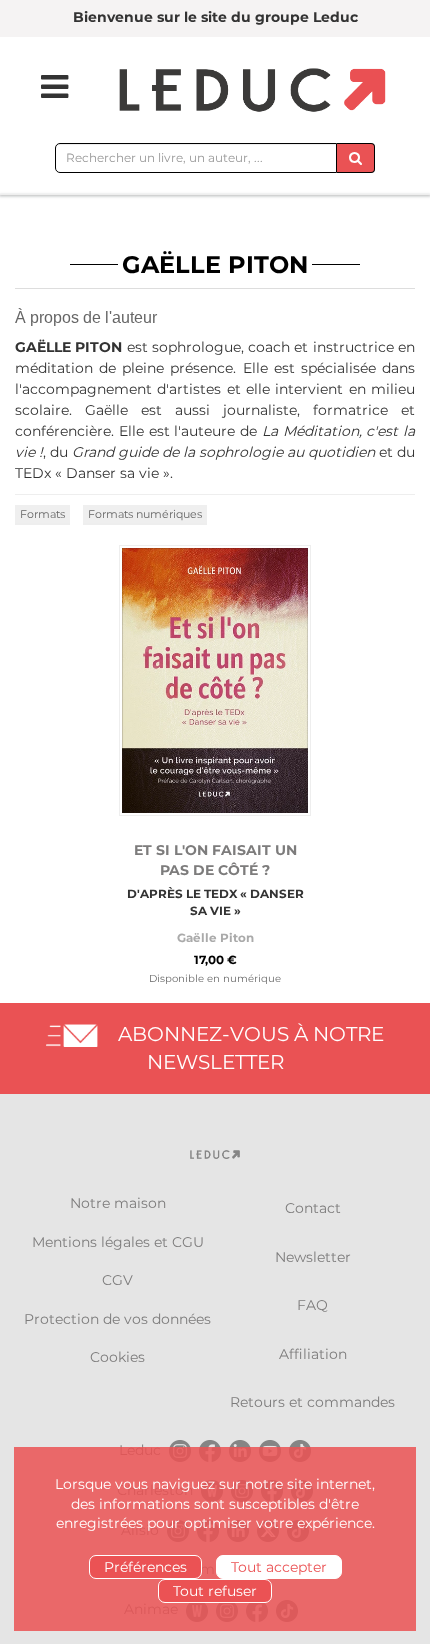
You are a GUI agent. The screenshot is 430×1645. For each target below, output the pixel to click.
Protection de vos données (117, 1319)
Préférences (145, 1567)
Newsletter (313, 1257)
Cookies (117, 1357)
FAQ (312, 1305)
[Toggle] (42, 87)
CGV (117, 1280)
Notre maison (118, 1203)
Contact (313, 1208)
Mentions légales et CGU (118, 1242)
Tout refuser (215, 1591)
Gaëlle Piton (215, 937)
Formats (42, 514)
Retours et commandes (312, 1402)
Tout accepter (279, 1567)
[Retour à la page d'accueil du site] (249, 91)
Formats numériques (145, 514)
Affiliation (313, 1354)
